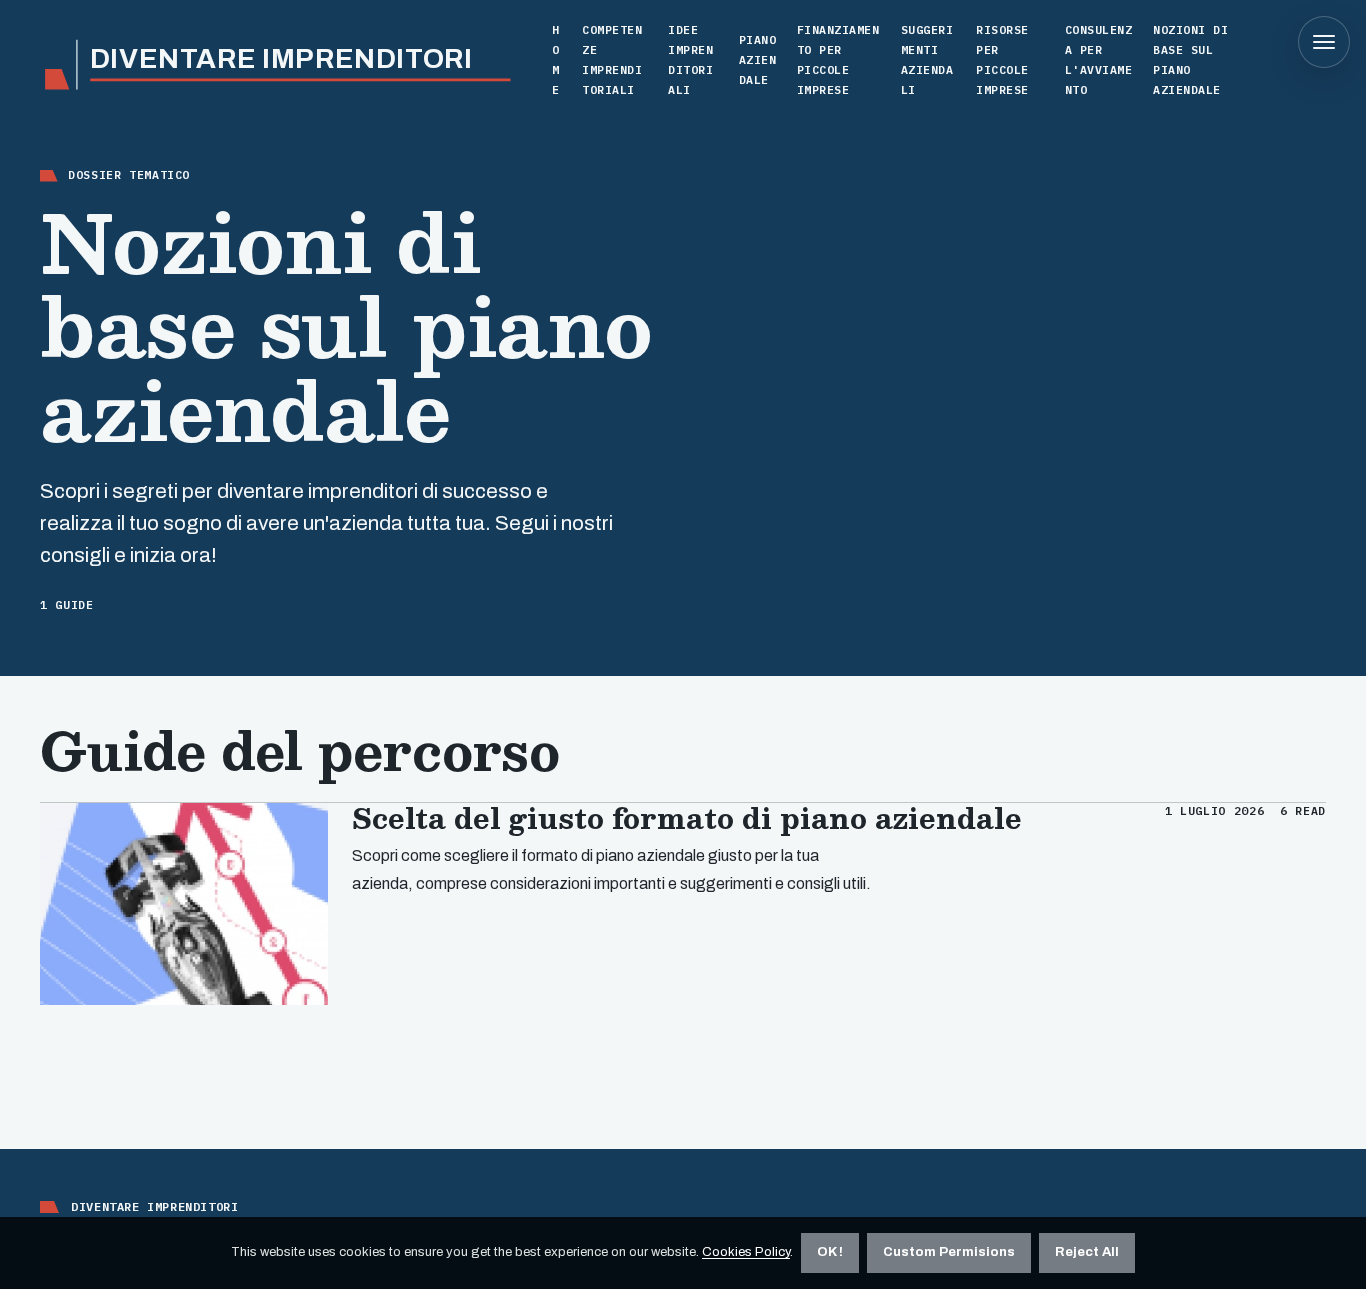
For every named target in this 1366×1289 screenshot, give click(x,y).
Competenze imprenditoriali (612, 59)
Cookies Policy (746, 1252)
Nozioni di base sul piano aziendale (1190, 59)
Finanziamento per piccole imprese (838, 59)
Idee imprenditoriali (690, 59)
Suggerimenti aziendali (927, 59)
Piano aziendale (758, 59)
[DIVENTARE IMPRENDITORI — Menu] (1324, 42)
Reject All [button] (1087, 1252)
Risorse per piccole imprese (1002, 59)
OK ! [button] (830, 1252)
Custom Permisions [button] (949, 1252)
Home (556, 59)
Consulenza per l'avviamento (1099, 59)
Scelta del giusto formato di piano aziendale (687, 817)
